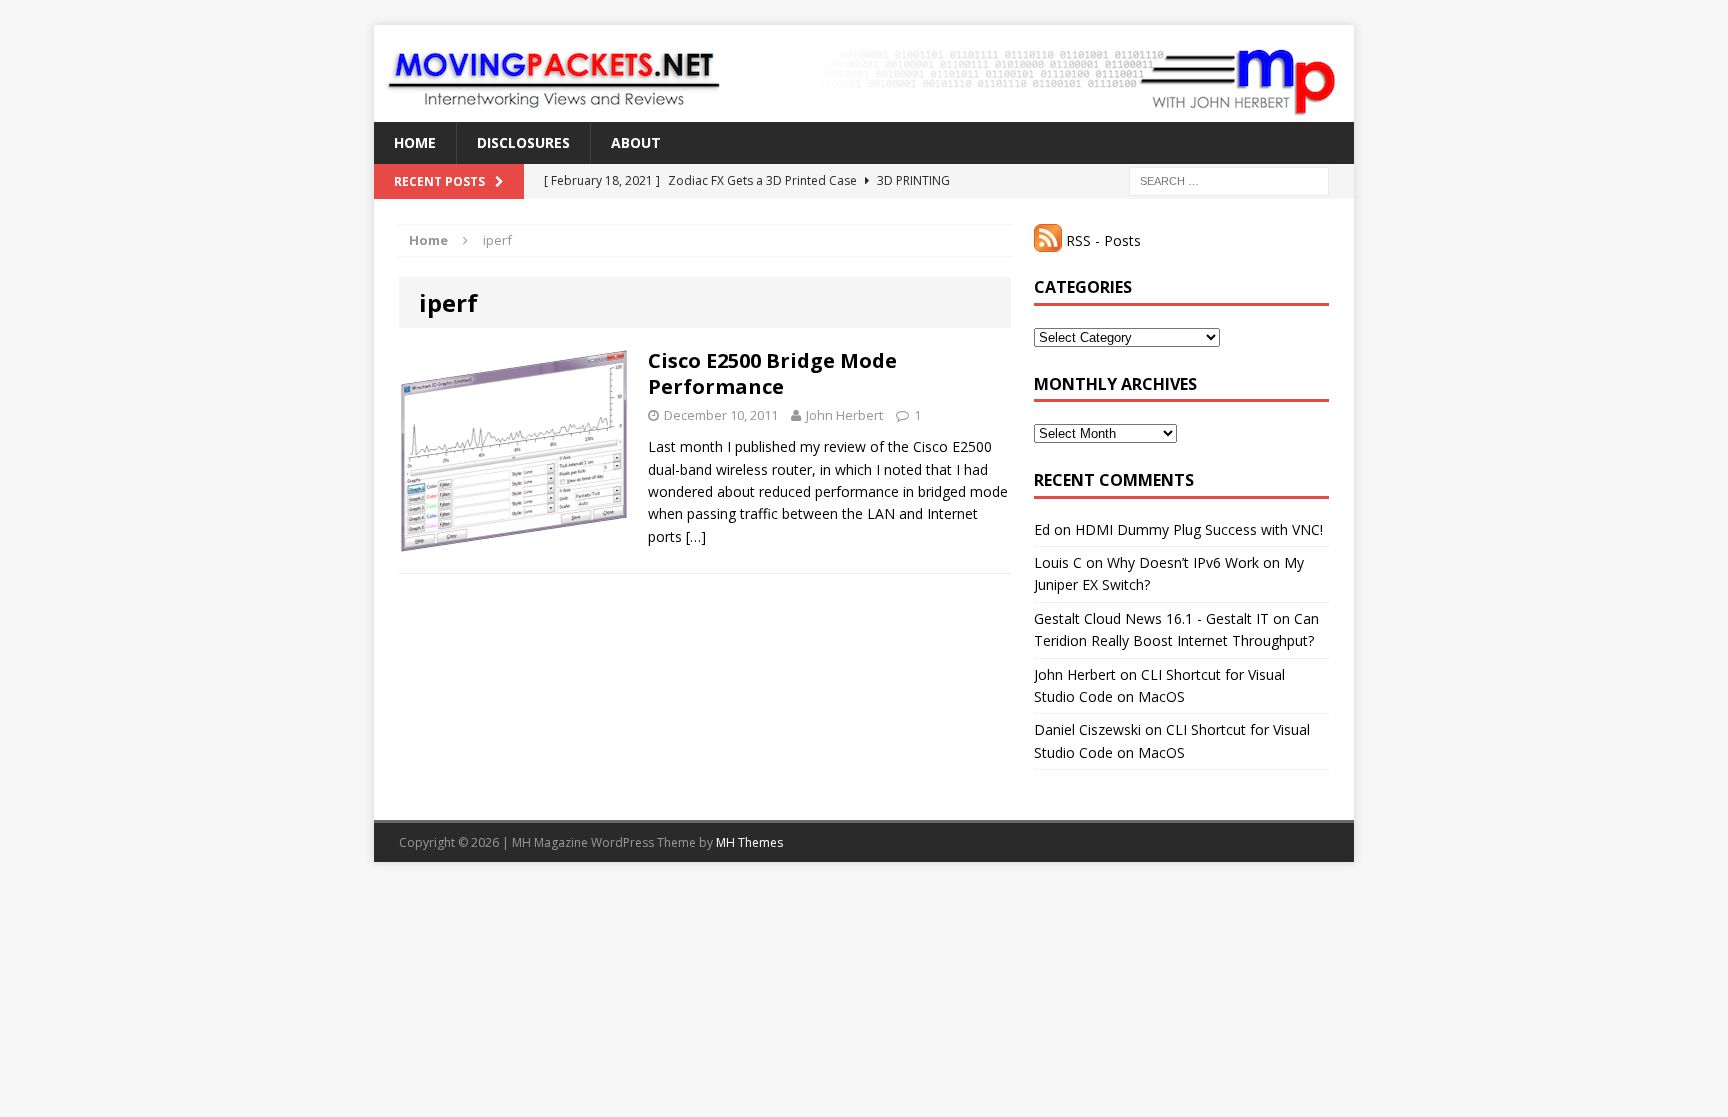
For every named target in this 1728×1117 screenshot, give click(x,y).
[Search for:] (1229, 180)
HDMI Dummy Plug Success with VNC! (1199, 529)
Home (415, 142)
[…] (696, 536)
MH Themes (749, 842)
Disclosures (523, 142)
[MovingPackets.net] (864, 73)
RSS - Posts (1101, 240)
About (636, 142)
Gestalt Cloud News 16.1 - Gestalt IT (1151, 618)
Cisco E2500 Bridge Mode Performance (772, 373)
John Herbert (844, 415)
